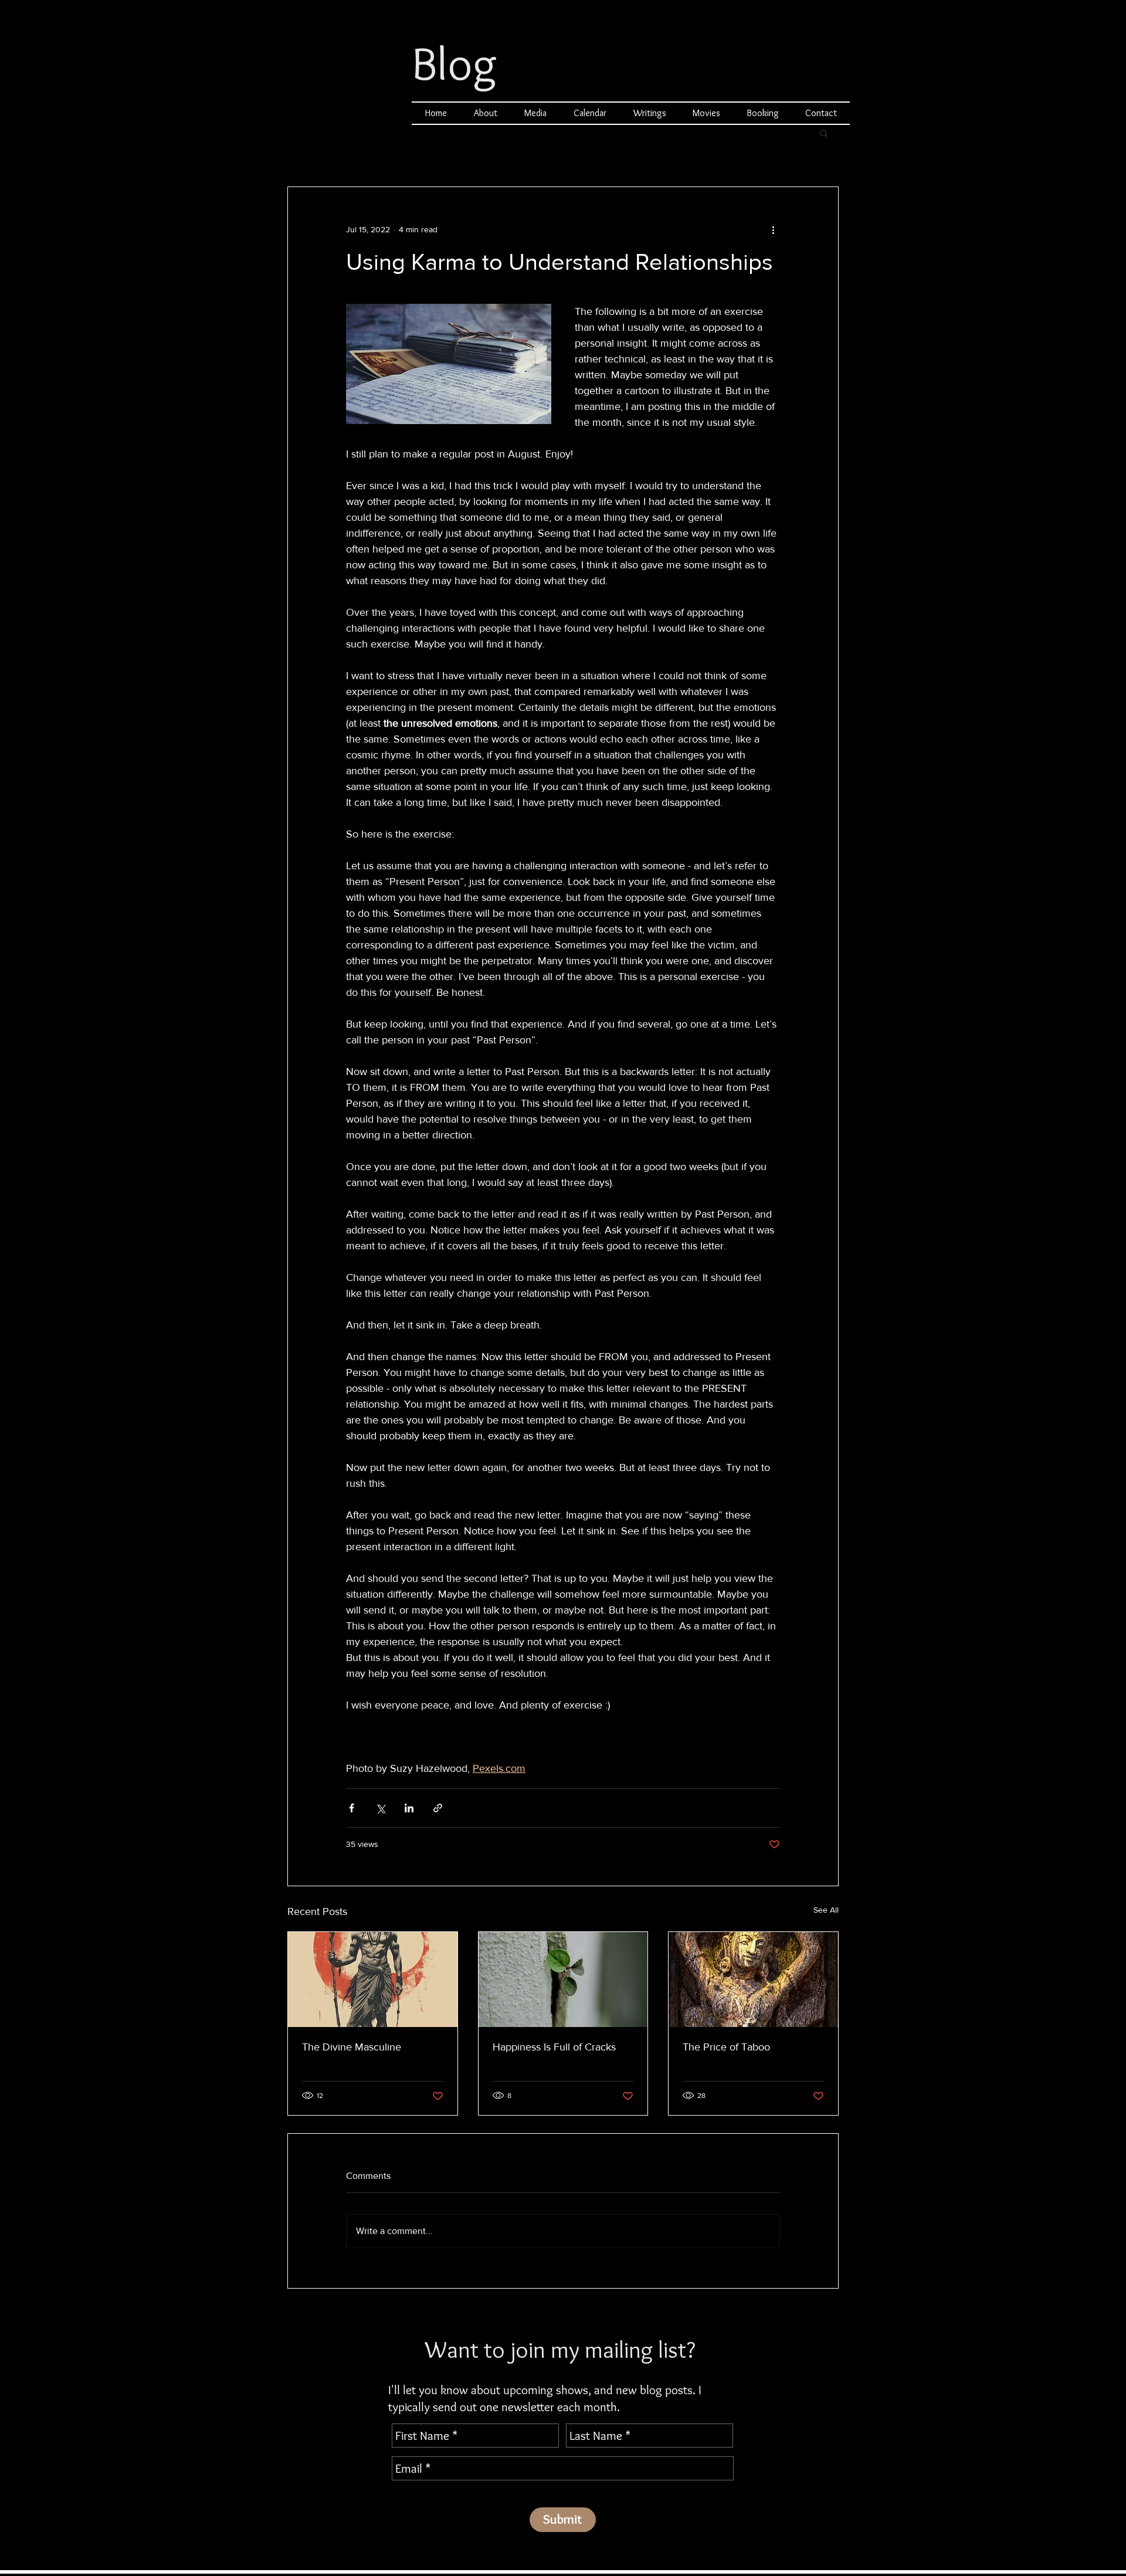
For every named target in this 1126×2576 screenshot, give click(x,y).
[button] (824, 133)
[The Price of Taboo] (753, 1980)
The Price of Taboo (726, 2047)
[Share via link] (438, 1808)
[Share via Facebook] (352, 1808)
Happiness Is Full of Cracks (554, 2047)
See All (826, 1910)
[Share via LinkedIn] (409, 1808)
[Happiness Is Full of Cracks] (563, 1980)
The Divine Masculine (352, 2047)
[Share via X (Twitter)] (380, 1808)
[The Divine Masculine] (373, 1980)
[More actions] (773, 229)
